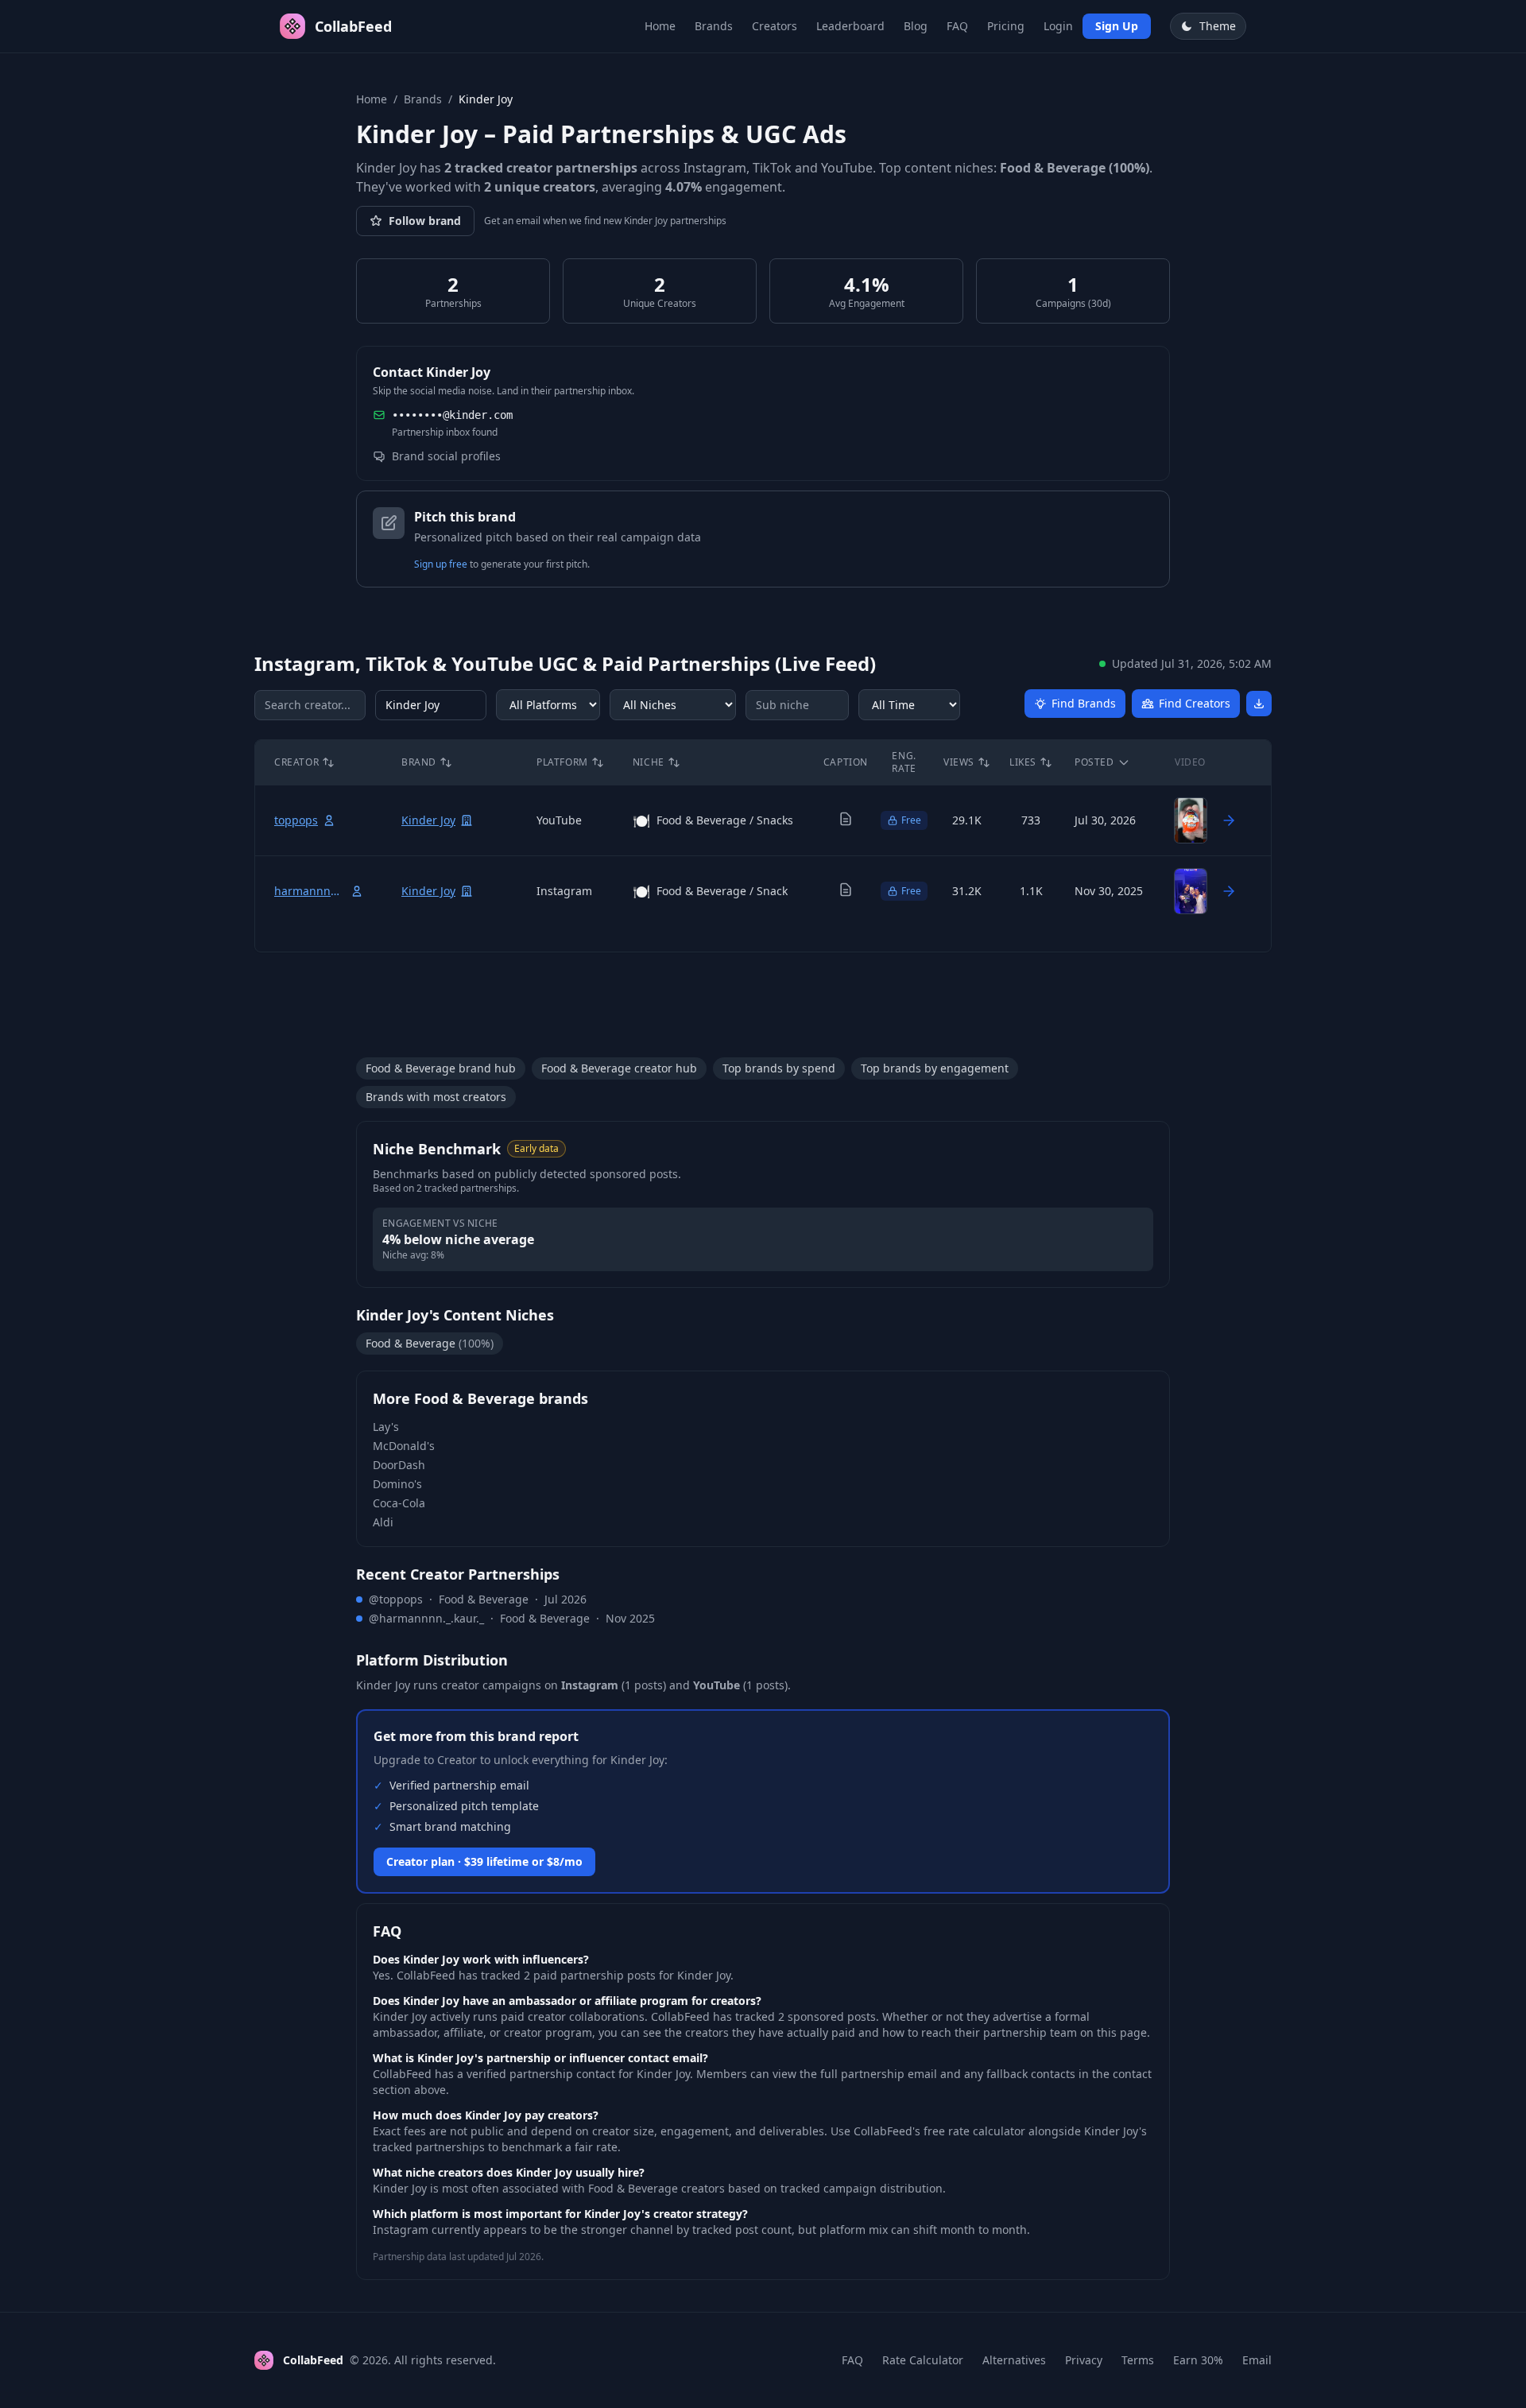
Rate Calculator (923, 2360)
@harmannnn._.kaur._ (426, 1618)
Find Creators (1195, 703)
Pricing (1006, 26)
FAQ (957, 26)
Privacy (1084, 2360)
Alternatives (1014, 2360)
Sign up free (441, 564)
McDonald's (404, 1446)
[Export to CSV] (1259, 704)
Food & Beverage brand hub (441, 1068)
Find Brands (1084, 703)
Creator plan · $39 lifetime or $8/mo (484, 1861)
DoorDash (399, 1465)
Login (1058, 26)
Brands (714, 26)
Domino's (397, 1484)
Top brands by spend (779, 1068)
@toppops (396, 1599)
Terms (1138, 2360)
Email (1257, 2360)
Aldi (383, 1522)
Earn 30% (1198, 2360)
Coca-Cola (399, 1503)
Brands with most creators (436, 1097)
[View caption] (846, 819)
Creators (775, 26)
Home (660, 26)
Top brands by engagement (935, 1068)
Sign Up (1117, 26)
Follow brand (425, 221)
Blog (916, 26)
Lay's (386, 1427)
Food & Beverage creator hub (619, 1068)
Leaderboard (850, 26)
